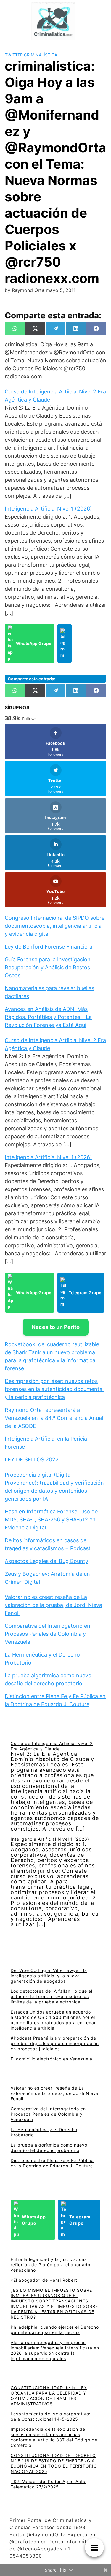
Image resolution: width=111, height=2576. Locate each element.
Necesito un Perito (56, 1327)
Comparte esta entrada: (32, 679)
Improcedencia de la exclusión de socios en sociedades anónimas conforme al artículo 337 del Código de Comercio (54, 2437)
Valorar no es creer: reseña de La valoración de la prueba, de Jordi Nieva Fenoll (53, 1605)
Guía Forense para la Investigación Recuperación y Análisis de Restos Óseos (48, 967)
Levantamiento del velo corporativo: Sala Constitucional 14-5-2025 (51, 2416)
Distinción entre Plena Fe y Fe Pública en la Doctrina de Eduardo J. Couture (52, 2163)
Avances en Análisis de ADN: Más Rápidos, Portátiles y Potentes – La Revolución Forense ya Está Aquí (48, 1017)
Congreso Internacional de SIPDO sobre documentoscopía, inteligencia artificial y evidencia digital (55, 926)
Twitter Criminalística (31, 55)
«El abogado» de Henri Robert (44, 2280)
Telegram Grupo (85, 1293)
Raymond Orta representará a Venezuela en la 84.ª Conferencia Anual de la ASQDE (54, 1418)
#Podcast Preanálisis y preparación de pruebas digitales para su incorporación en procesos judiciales (55, 2043)
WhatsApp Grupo (34, 643)
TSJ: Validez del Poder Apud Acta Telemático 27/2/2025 (48, 2484)
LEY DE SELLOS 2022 (32, 1460)
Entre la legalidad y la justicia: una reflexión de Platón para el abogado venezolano (50, 2265)
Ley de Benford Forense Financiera (49, 947)
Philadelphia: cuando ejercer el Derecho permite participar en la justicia (55, 2330)
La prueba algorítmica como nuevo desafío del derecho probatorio (49, 2148)
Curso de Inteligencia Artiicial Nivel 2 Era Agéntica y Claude (52, 1746)
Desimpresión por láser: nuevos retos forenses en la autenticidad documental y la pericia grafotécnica (54, 1389)
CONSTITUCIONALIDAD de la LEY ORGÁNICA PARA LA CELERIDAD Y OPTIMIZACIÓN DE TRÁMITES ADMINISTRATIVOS (49, 2396)
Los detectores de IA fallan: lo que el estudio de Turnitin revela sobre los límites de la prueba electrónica (52, 1996)
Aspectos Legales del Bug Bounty (46, 1561)
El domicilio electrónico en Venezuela (52, 2059)
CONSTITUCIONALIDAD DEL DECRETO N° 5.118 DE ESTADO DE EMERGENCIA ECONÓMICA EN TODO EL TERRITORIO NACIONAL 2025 (54, 2463)
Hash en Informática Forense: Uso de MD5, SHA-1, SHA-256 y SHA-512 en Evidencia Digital (51, 1519)
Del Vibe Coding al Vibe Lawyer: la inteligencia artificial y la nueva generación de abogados (49, 1976)
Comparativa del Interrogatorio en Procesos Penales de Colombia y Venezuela (48, 1634)
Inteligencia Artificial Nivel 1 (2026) (48, 509)
